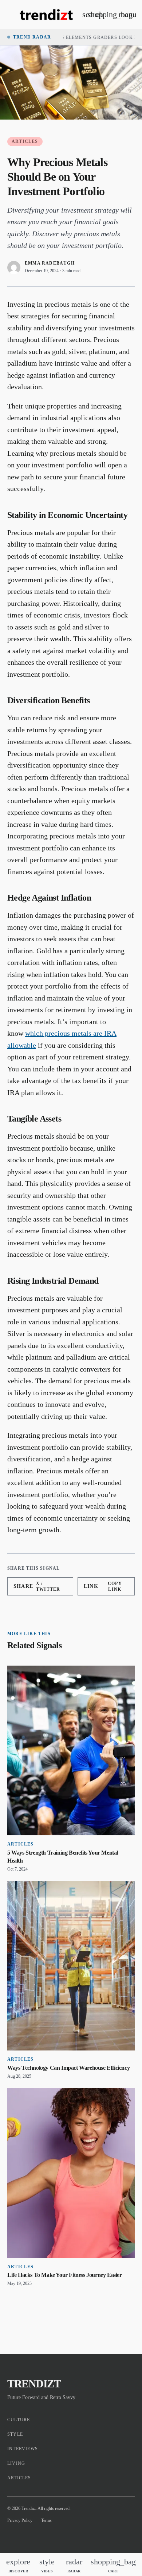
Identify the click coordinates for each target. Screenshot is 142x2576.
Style (15, 2434)
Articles (25, 141)
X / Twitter (37, 1586)
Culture (19, 2420)
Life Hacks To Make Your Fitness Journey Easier (65, 2275)
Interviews (23, 2449)
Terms (46, 2520)
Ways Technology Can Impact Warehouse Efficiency (68, 2068)
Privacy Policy (20, 2520)
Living (16, 2463)
